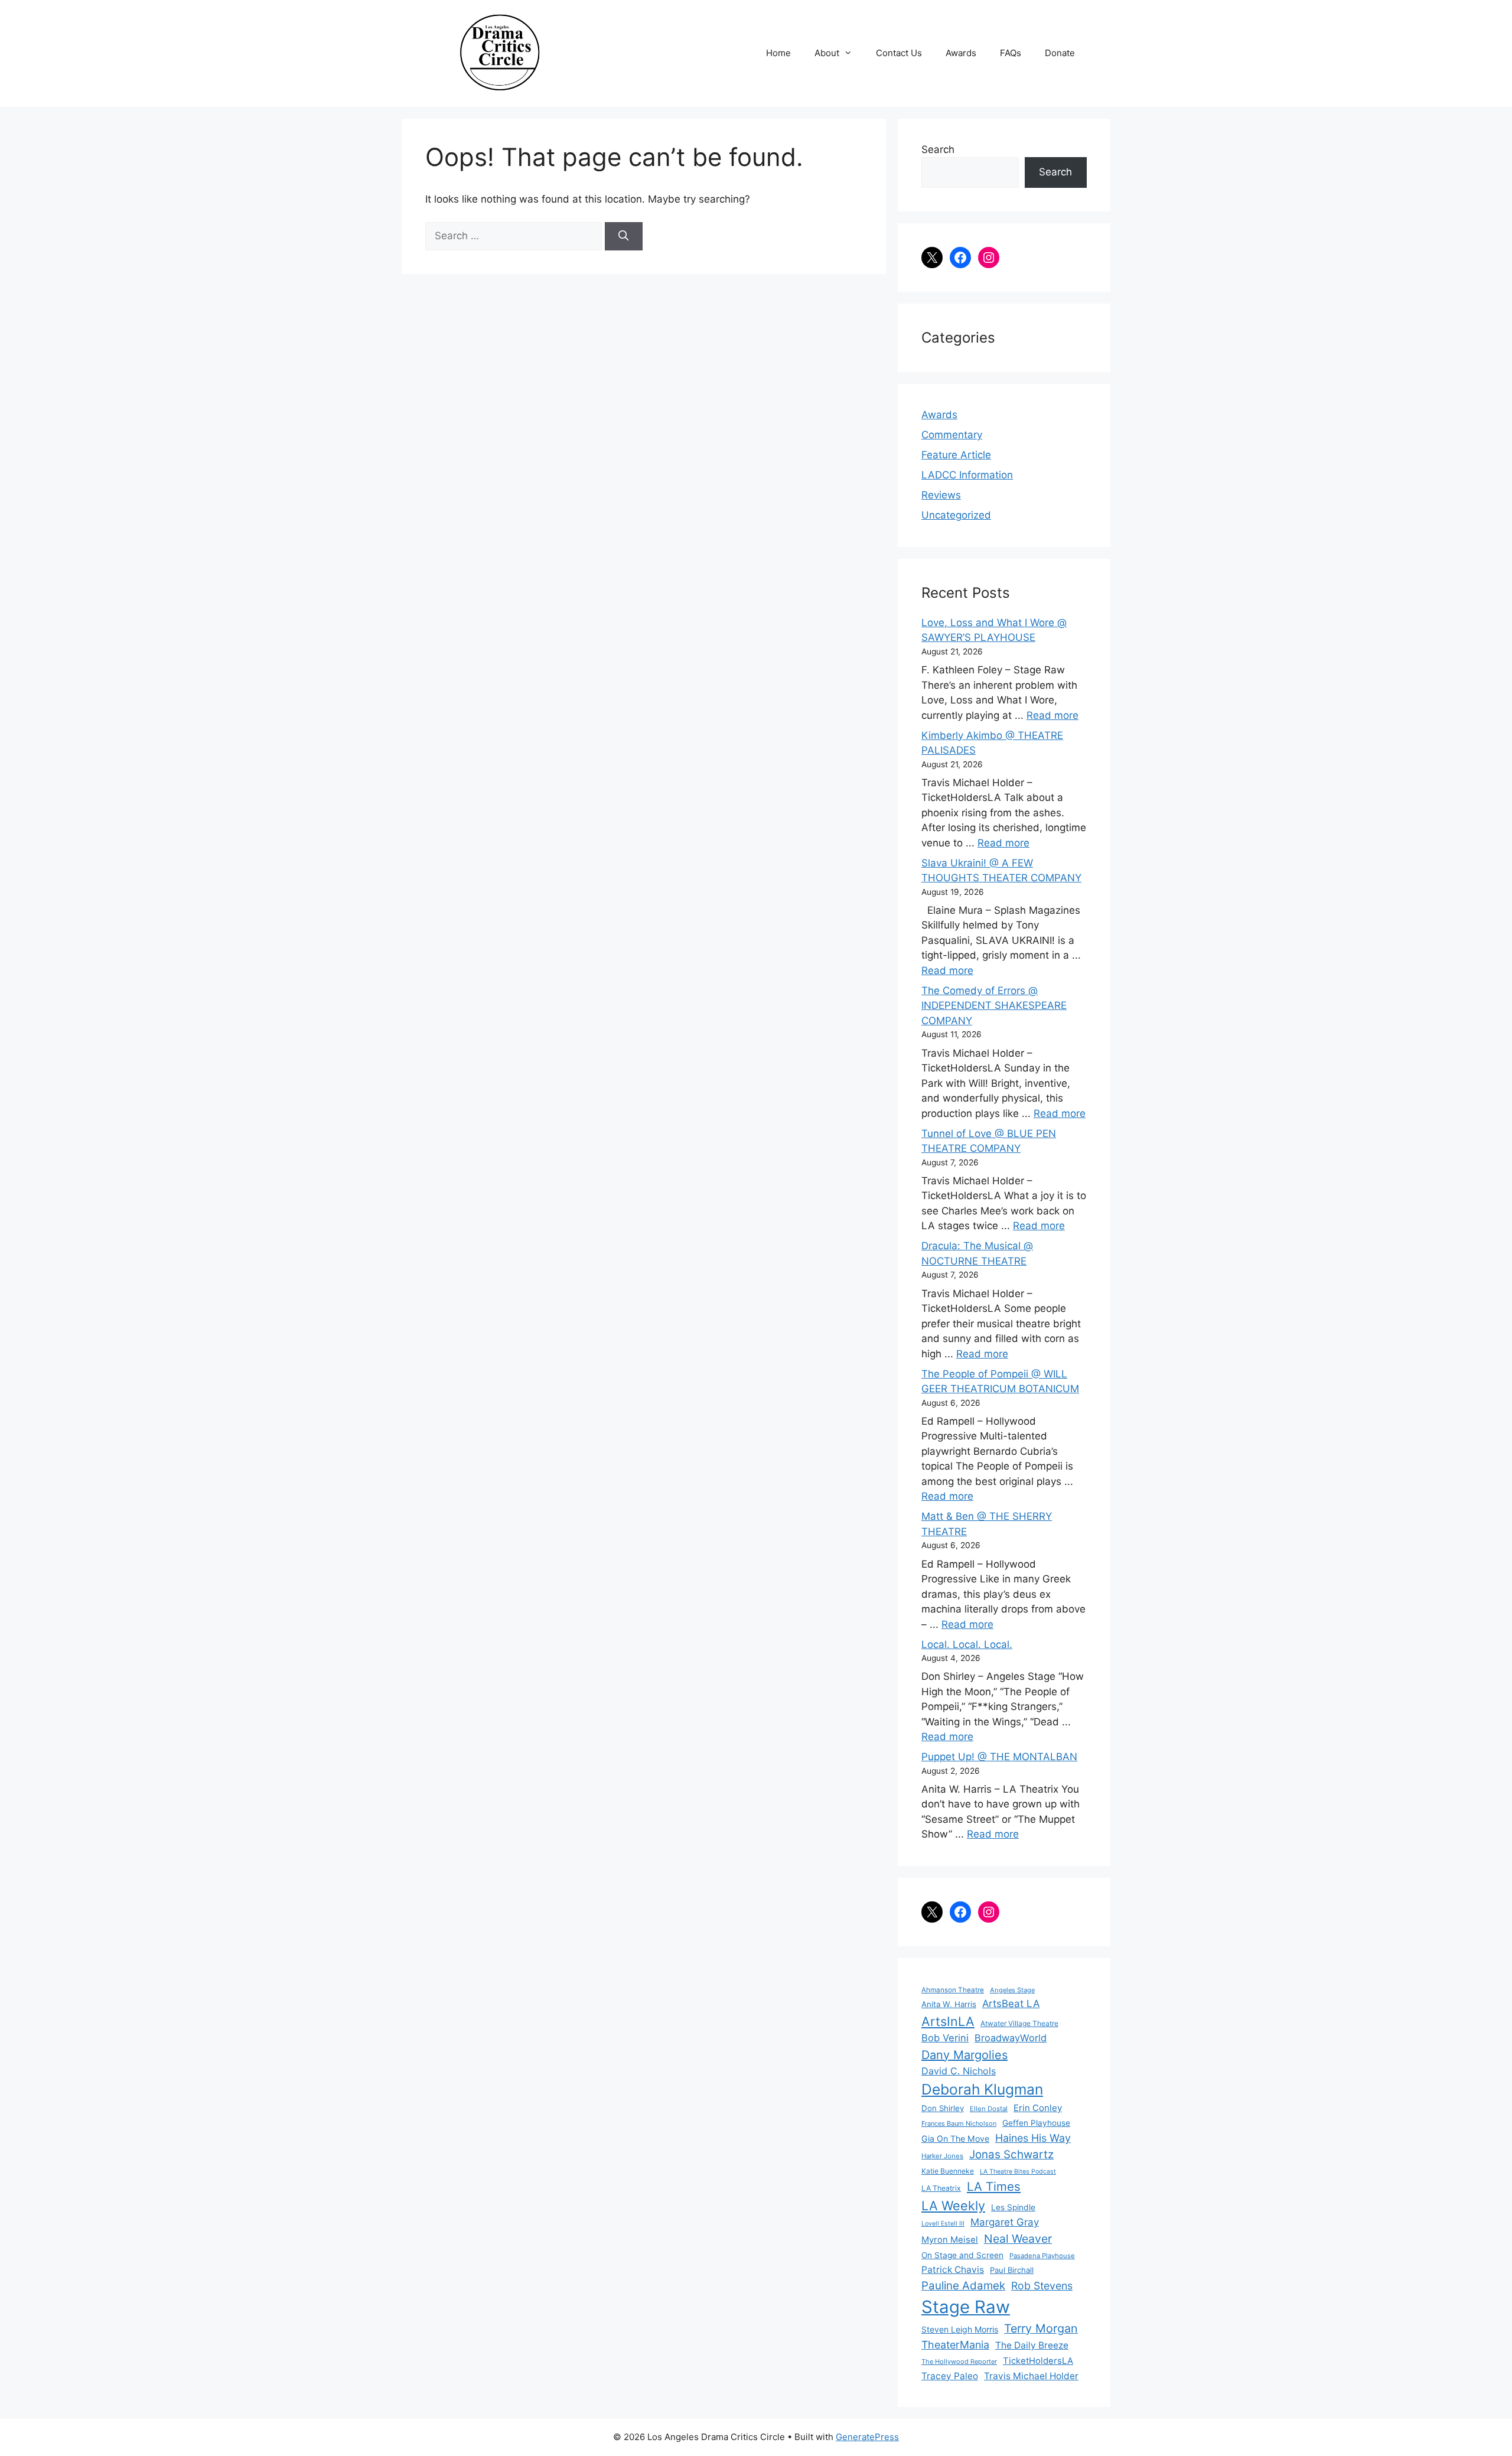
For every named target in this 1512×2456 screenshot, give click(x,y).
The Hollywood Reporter (959, 2361)
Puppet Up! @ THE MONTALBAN (999, 1757)
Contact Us (899, 53)
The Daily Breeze (1032, 2345)
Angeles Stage (1012, 1990)
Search (938, 149)
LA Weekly (953, 2206)
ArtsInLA (948, 2021)
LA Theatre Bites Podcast (1018, 2172)
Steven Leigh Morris (960, 2329)
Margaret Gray (1005, 2222)
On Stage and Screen (962, 2255)
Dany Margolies (964, 2055)
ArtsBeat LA (1011, 2004)
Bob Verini (945, 2038)
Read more (1052, 715)
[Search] (624, 236)
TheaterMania (955, 2345)
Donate (1060, 53)
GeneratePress (867, 2437)
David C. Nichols (959, 2071)
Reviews (941, 495)
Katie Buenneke (948, 2171)
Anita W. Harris (949, 2004)
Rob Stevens (1042, 2286)
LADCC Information (967, 475)
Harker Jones (942, 2156)
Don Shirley (943, 2108)
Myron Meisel (950, 2240)
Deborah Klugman (982, 2089)
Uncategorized (956, 515)
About (827, 53)
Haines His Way (1033, 2138)
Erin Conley (1038, 2108)
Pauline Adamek (963, 2286)
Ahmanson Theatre (953, 1990)
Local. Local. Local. (967, 1644)
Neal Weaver (1018, 2239)
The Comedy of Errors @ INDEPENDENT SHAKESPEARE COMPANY (994, 1006)
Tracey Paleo (950, 2376)
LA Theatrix (941, 2188)
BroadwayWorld (1011, 2038)
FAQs (1011, 53)
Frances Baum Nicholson (959, 2123)
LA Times (994, 2186)
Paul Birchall (1012, 2270)
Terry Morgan (1041, 2328)
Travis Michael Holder (1031, 2376)
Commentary (952, 435)
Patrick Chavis (953, 2270)
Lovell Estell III (943, 2224)
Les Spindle (1013, 2207)
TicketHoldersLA (1038, 2361)
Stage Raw (966, 2307)
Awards (961, 53)
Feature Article (956, 455)
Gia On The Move (955, 2139)
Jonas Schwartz (1011, 2154)
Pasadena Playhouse (1042, 2256)
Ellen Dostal (989, 2109)
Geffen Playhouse (1036, 2123)
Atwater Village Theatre (1019, 2023)
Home (778, 53)
